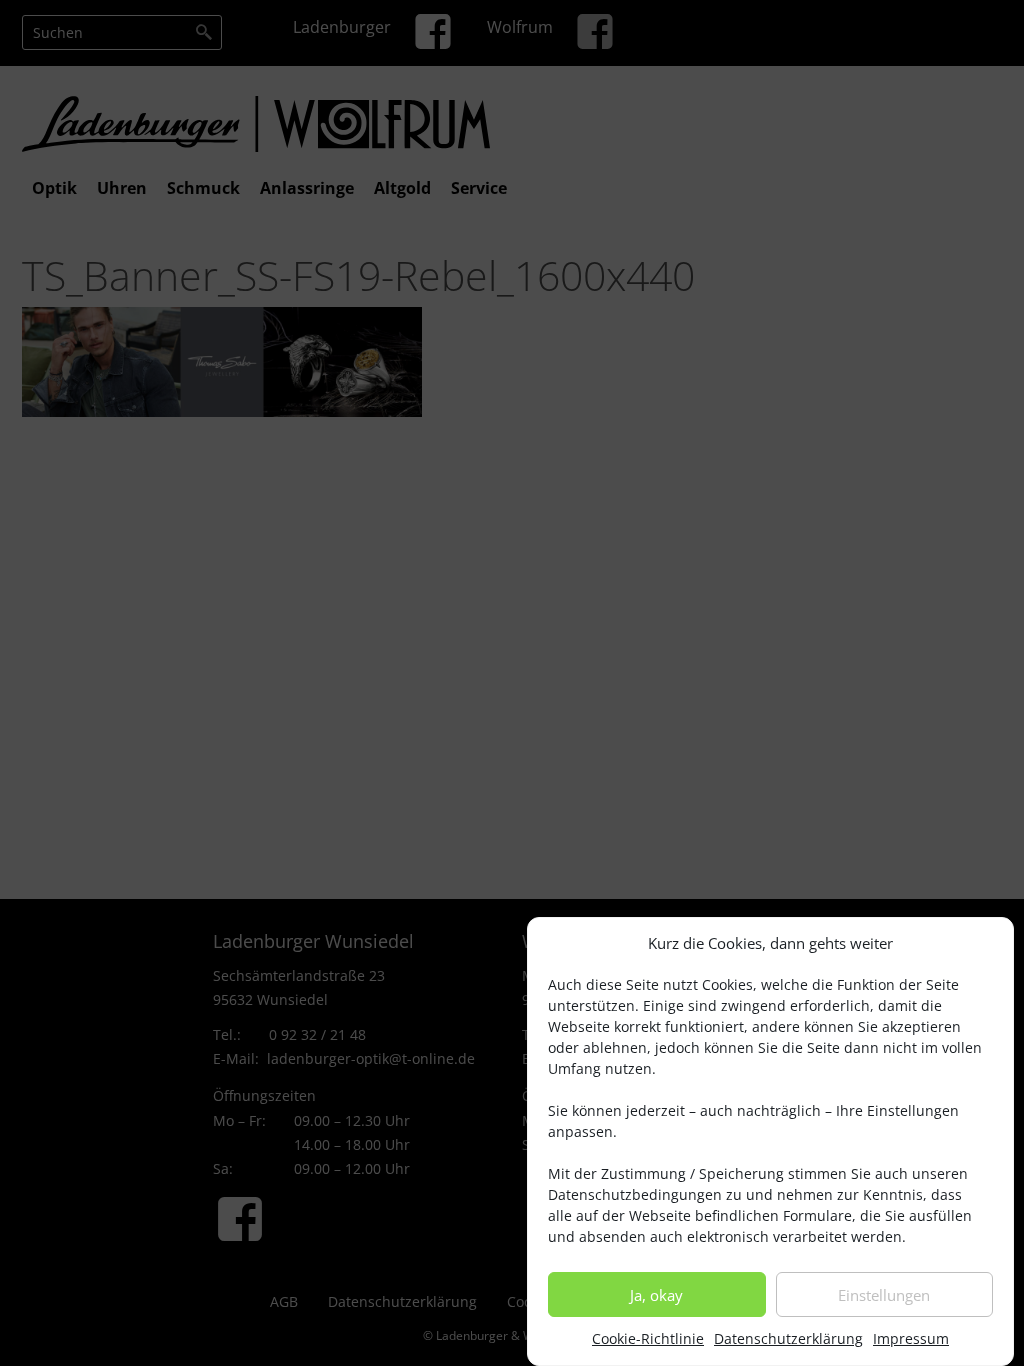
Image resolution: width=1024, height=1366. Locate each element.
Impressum (911, 1338)
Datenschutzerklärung (788, 1338)
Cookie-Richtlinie (648, 1338)
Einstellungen (884, 1295)
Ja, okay (656, 1295)
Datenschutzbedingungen (635, 1194)
